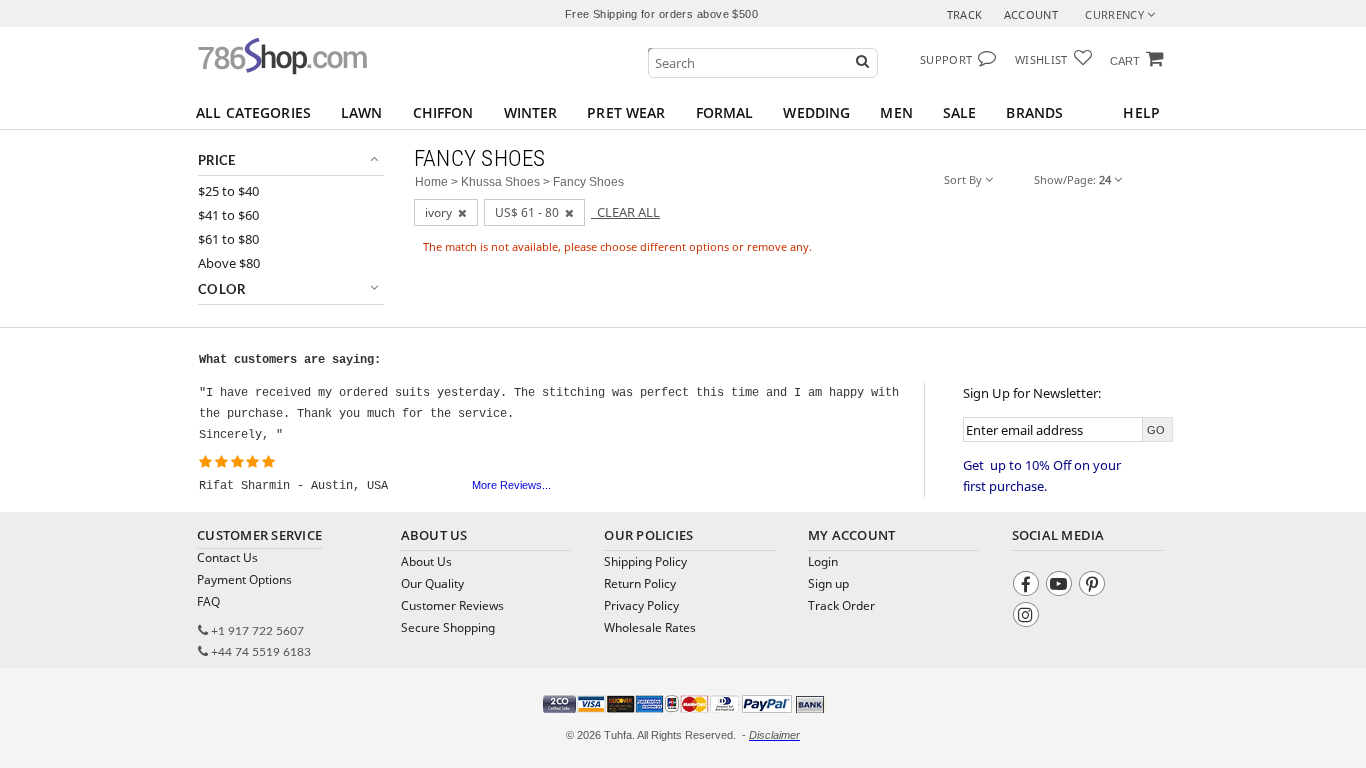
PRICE (216, 161)
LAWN (362, 112)
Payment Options (244, 579)
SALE (960, 112)
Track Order (841, 605)
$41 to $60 (228, 215)
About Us (426, 561)
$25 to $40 (228, 191)
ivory (441, 212)
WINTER (531, 112)
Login (823, 561)
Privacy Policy (641, 605)
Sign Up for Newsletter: (1032, 393)
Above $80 (229, 263)
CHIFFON (443, 112)
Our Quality (432, 583)
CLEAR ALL (625, 212)
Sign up (828, 583)
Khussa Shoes (500, 182)
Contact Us (227, 557)
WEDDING (816, 112)
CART (1125, 61)
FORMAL (725, 112)
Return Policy (640, 583)
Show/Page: (1072, 179)
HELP (1141, 112)
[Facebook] (1028, 586)
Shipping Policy (645, 561)
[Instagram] (1028, 617)
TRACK (965, 14)
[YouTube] (1061, 586)
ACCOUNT (1031, 14)
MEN (896, 112)
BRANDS (1034, 112)
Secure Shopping (448, 627)
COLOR (221, 290)
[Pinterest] (1094, 586)
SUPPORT (946, 59)
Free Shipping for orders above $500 (661, 14)
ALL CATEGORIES (253, 112)
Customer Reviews (452, 605)
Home (431, 182)
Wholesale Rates (650, 627)
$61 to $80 (228, 239)
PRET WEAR (626, 112)
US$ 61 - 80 (530, 212)
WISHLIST (1041, 59)
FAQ (208, 601)
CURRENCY (1116, 14)
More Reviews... (511, 485)
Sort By (964, 179)
